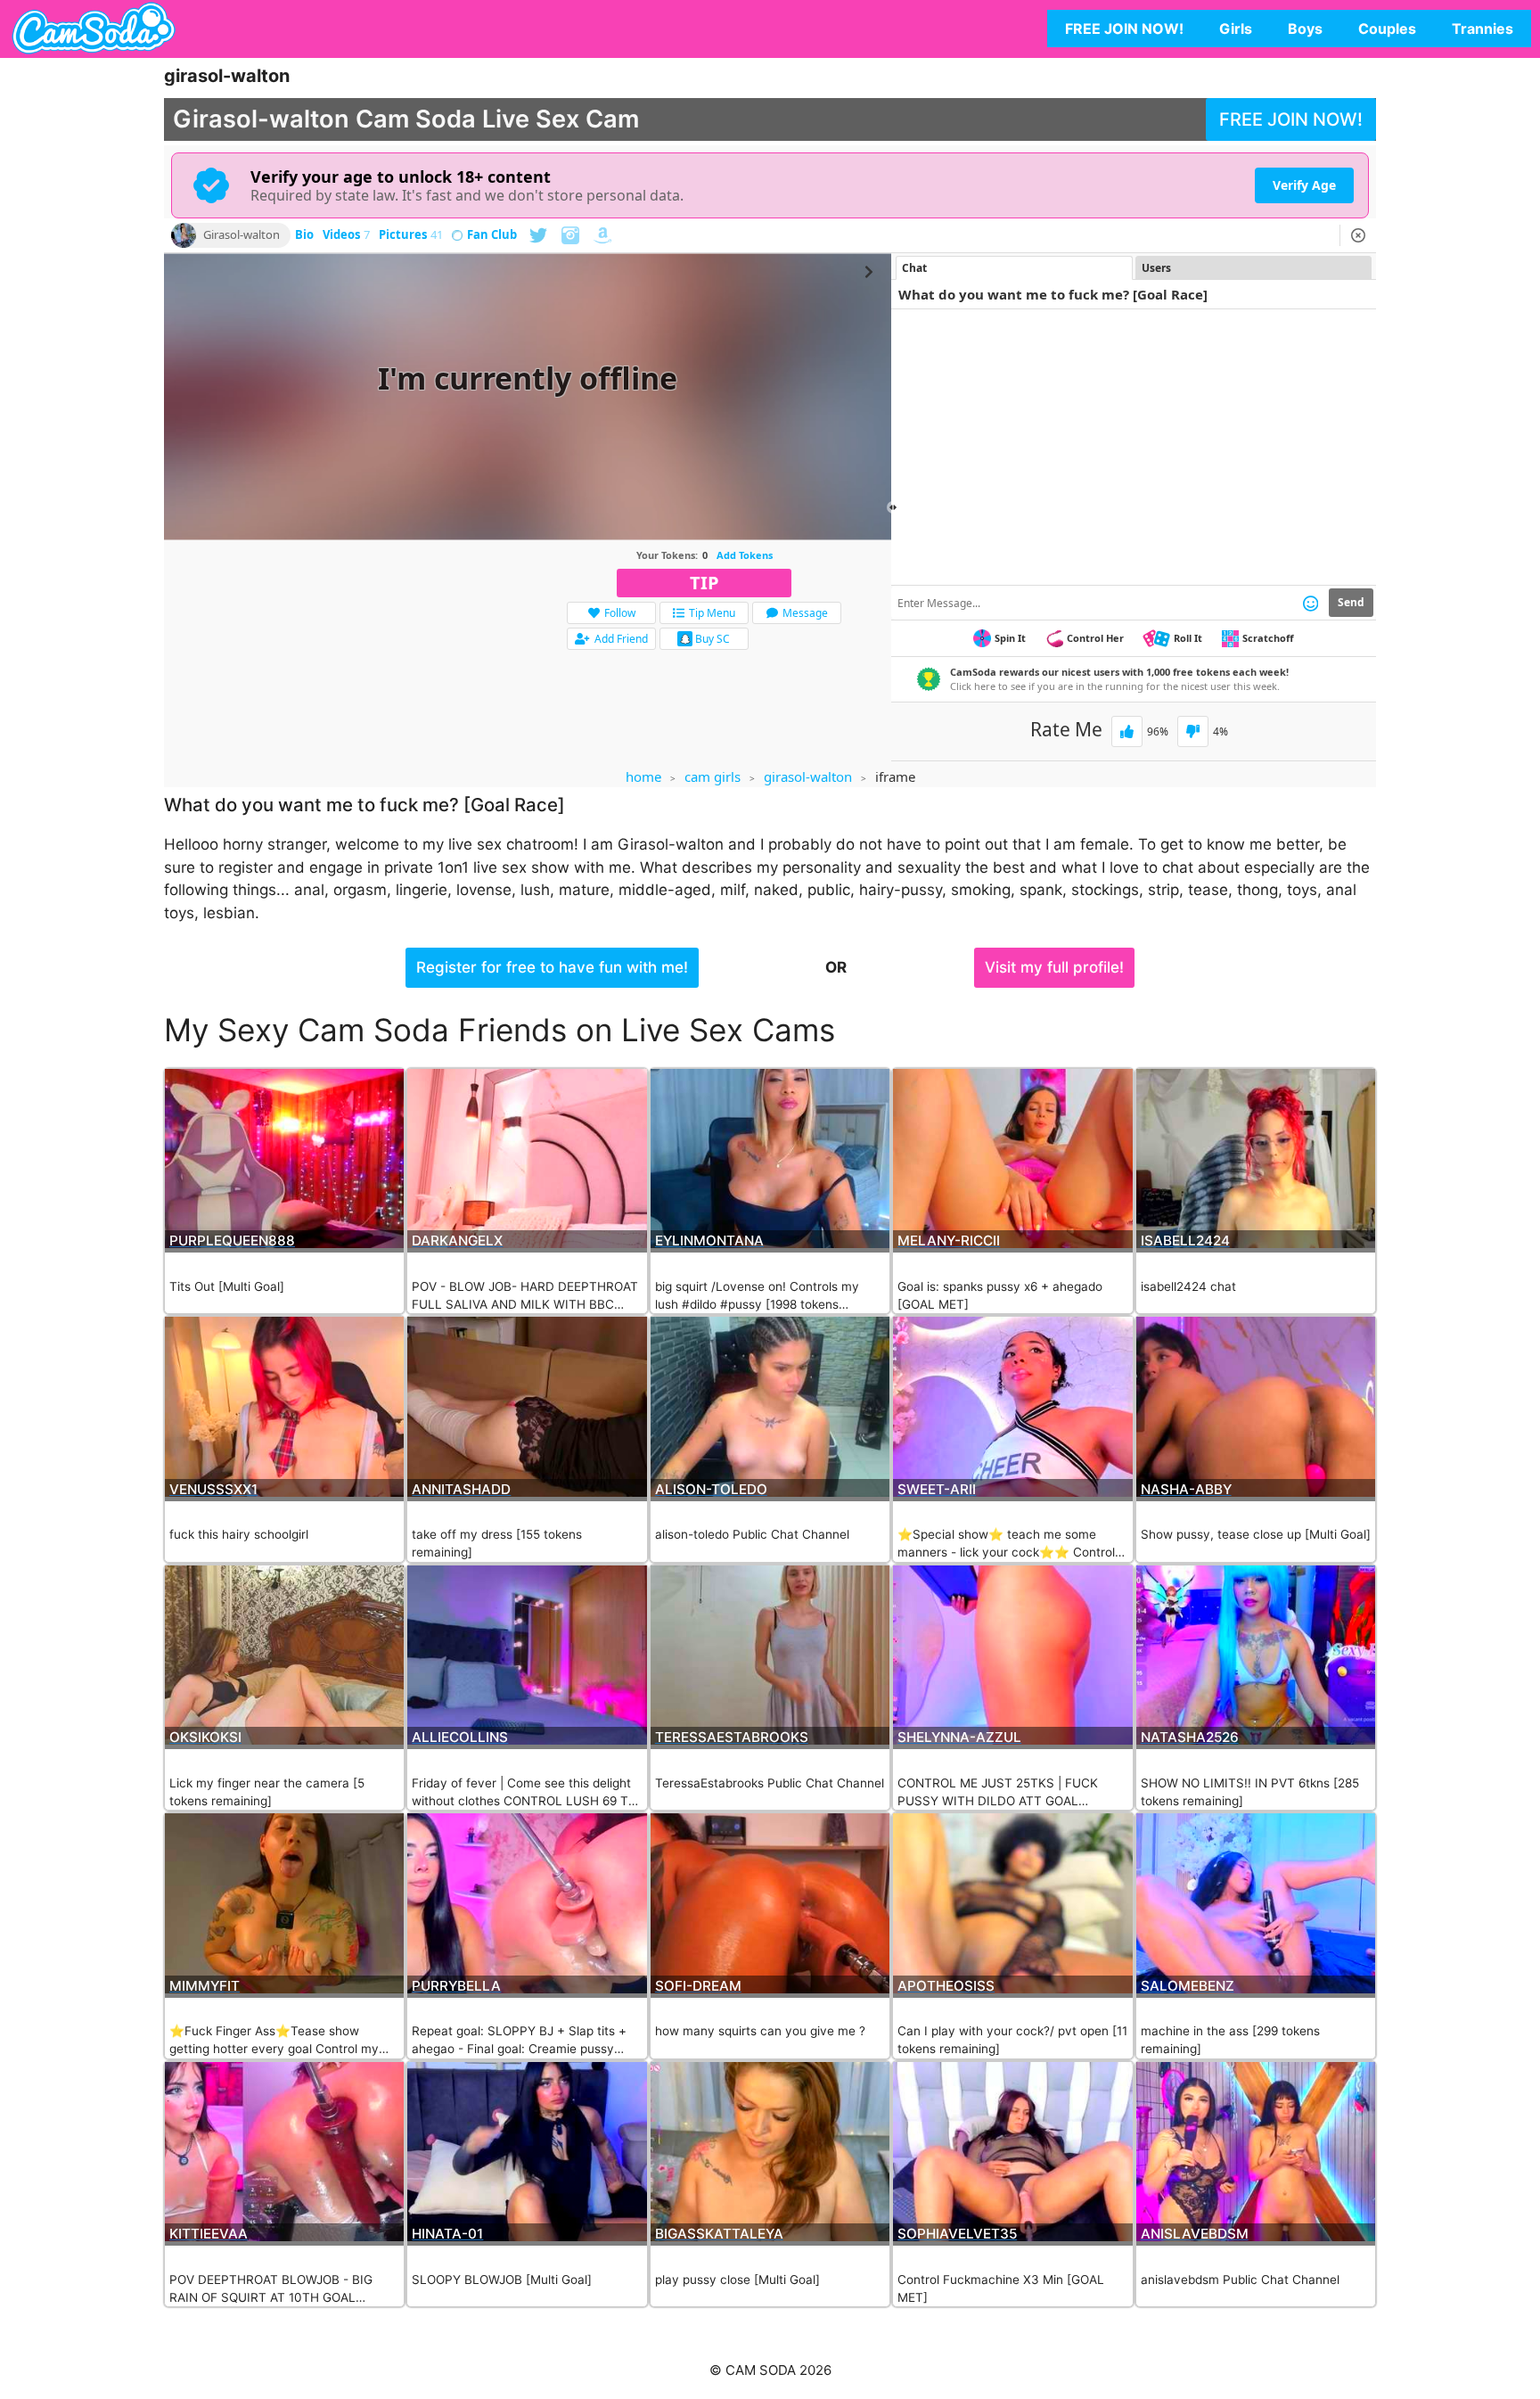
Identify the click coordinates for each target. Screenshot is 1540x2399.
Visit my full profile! (1054, 967)
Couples (1387, 29)
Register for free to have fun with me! (552, 967)
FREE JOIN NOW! (1124, 29)
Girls (1236, 29)
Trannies (1483, 29)
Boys (1305, 29)
